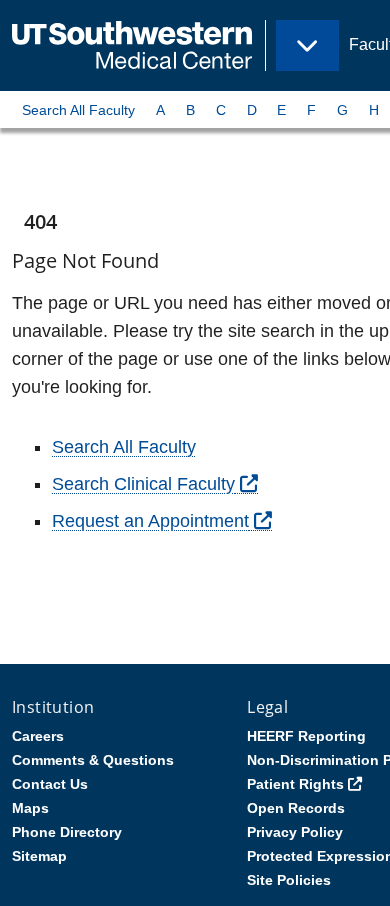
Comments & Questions (93, 760)
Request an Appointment (150, 521)
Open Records (296, 808)
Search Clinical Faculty (143, 484)
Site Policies (289, 880)
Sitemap (39, 856)
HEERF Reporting (306, 736)
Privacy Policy (295, 832)
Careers (38, 736)
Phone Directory (67, 832)
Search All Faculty (78, 110)
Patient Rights (295, 784)
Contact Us (50, 784)
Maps (30, 808)
